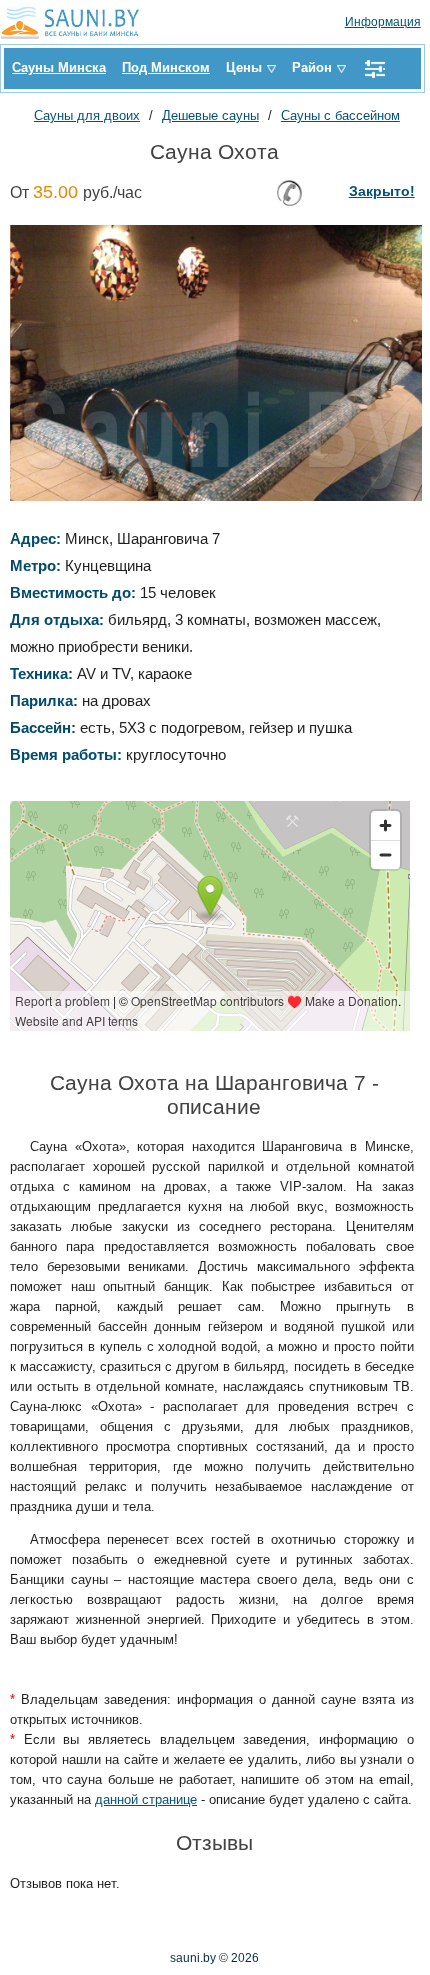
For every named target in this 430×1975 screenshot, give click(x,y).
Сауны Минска (59, 67)
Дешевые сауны (210, 115)
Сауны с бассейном (340, 115)
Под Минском (166, 67)
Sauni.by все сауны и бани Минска (75, 22)
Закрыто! (382, 191)
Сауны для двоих (87, 115)
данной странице (146, 1799)
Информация (383, 22)
